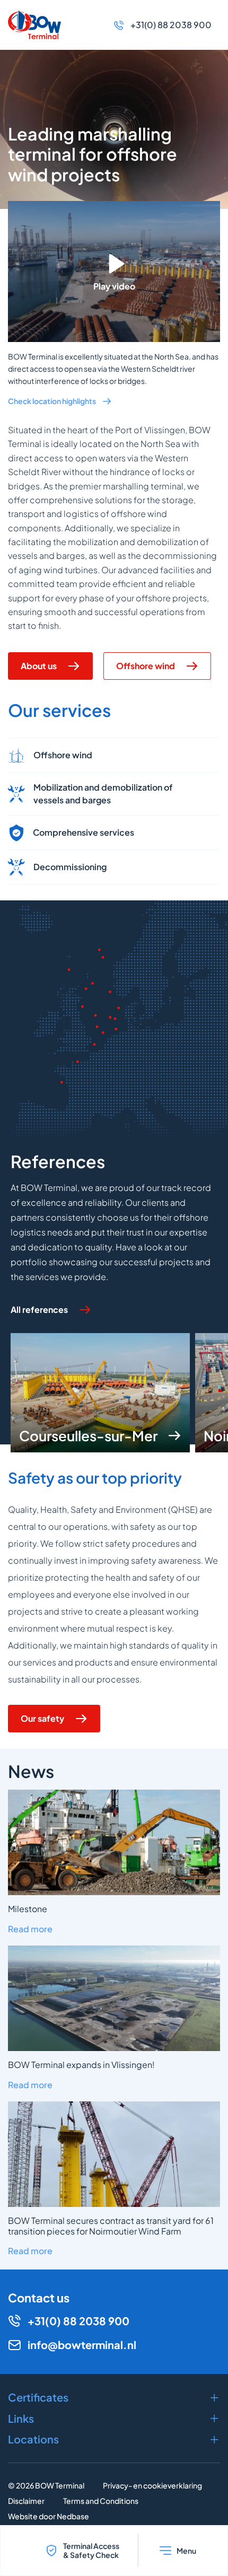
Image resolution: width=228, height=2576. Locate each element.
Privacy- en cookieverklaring (152, 2485)
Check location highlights (52, 401)
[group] (100, 1393)
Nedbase (73, 2516)
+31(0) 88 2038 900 (171, 25)
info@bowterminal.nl (82, 2345)
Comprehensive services (84, 832)
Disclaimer (26, 2501)
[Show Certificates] (114, 2397)
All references (39, 1309)
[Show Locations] (114, 2439)
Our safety (42, 1718)
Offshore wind (146, 666)
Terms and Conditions (101, 2501)
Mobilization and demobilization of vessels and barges (103, 794)
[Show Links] (114, 2419)
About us (39, 666)
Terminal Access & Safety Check (91, 2550)
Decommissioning (70, 867)
